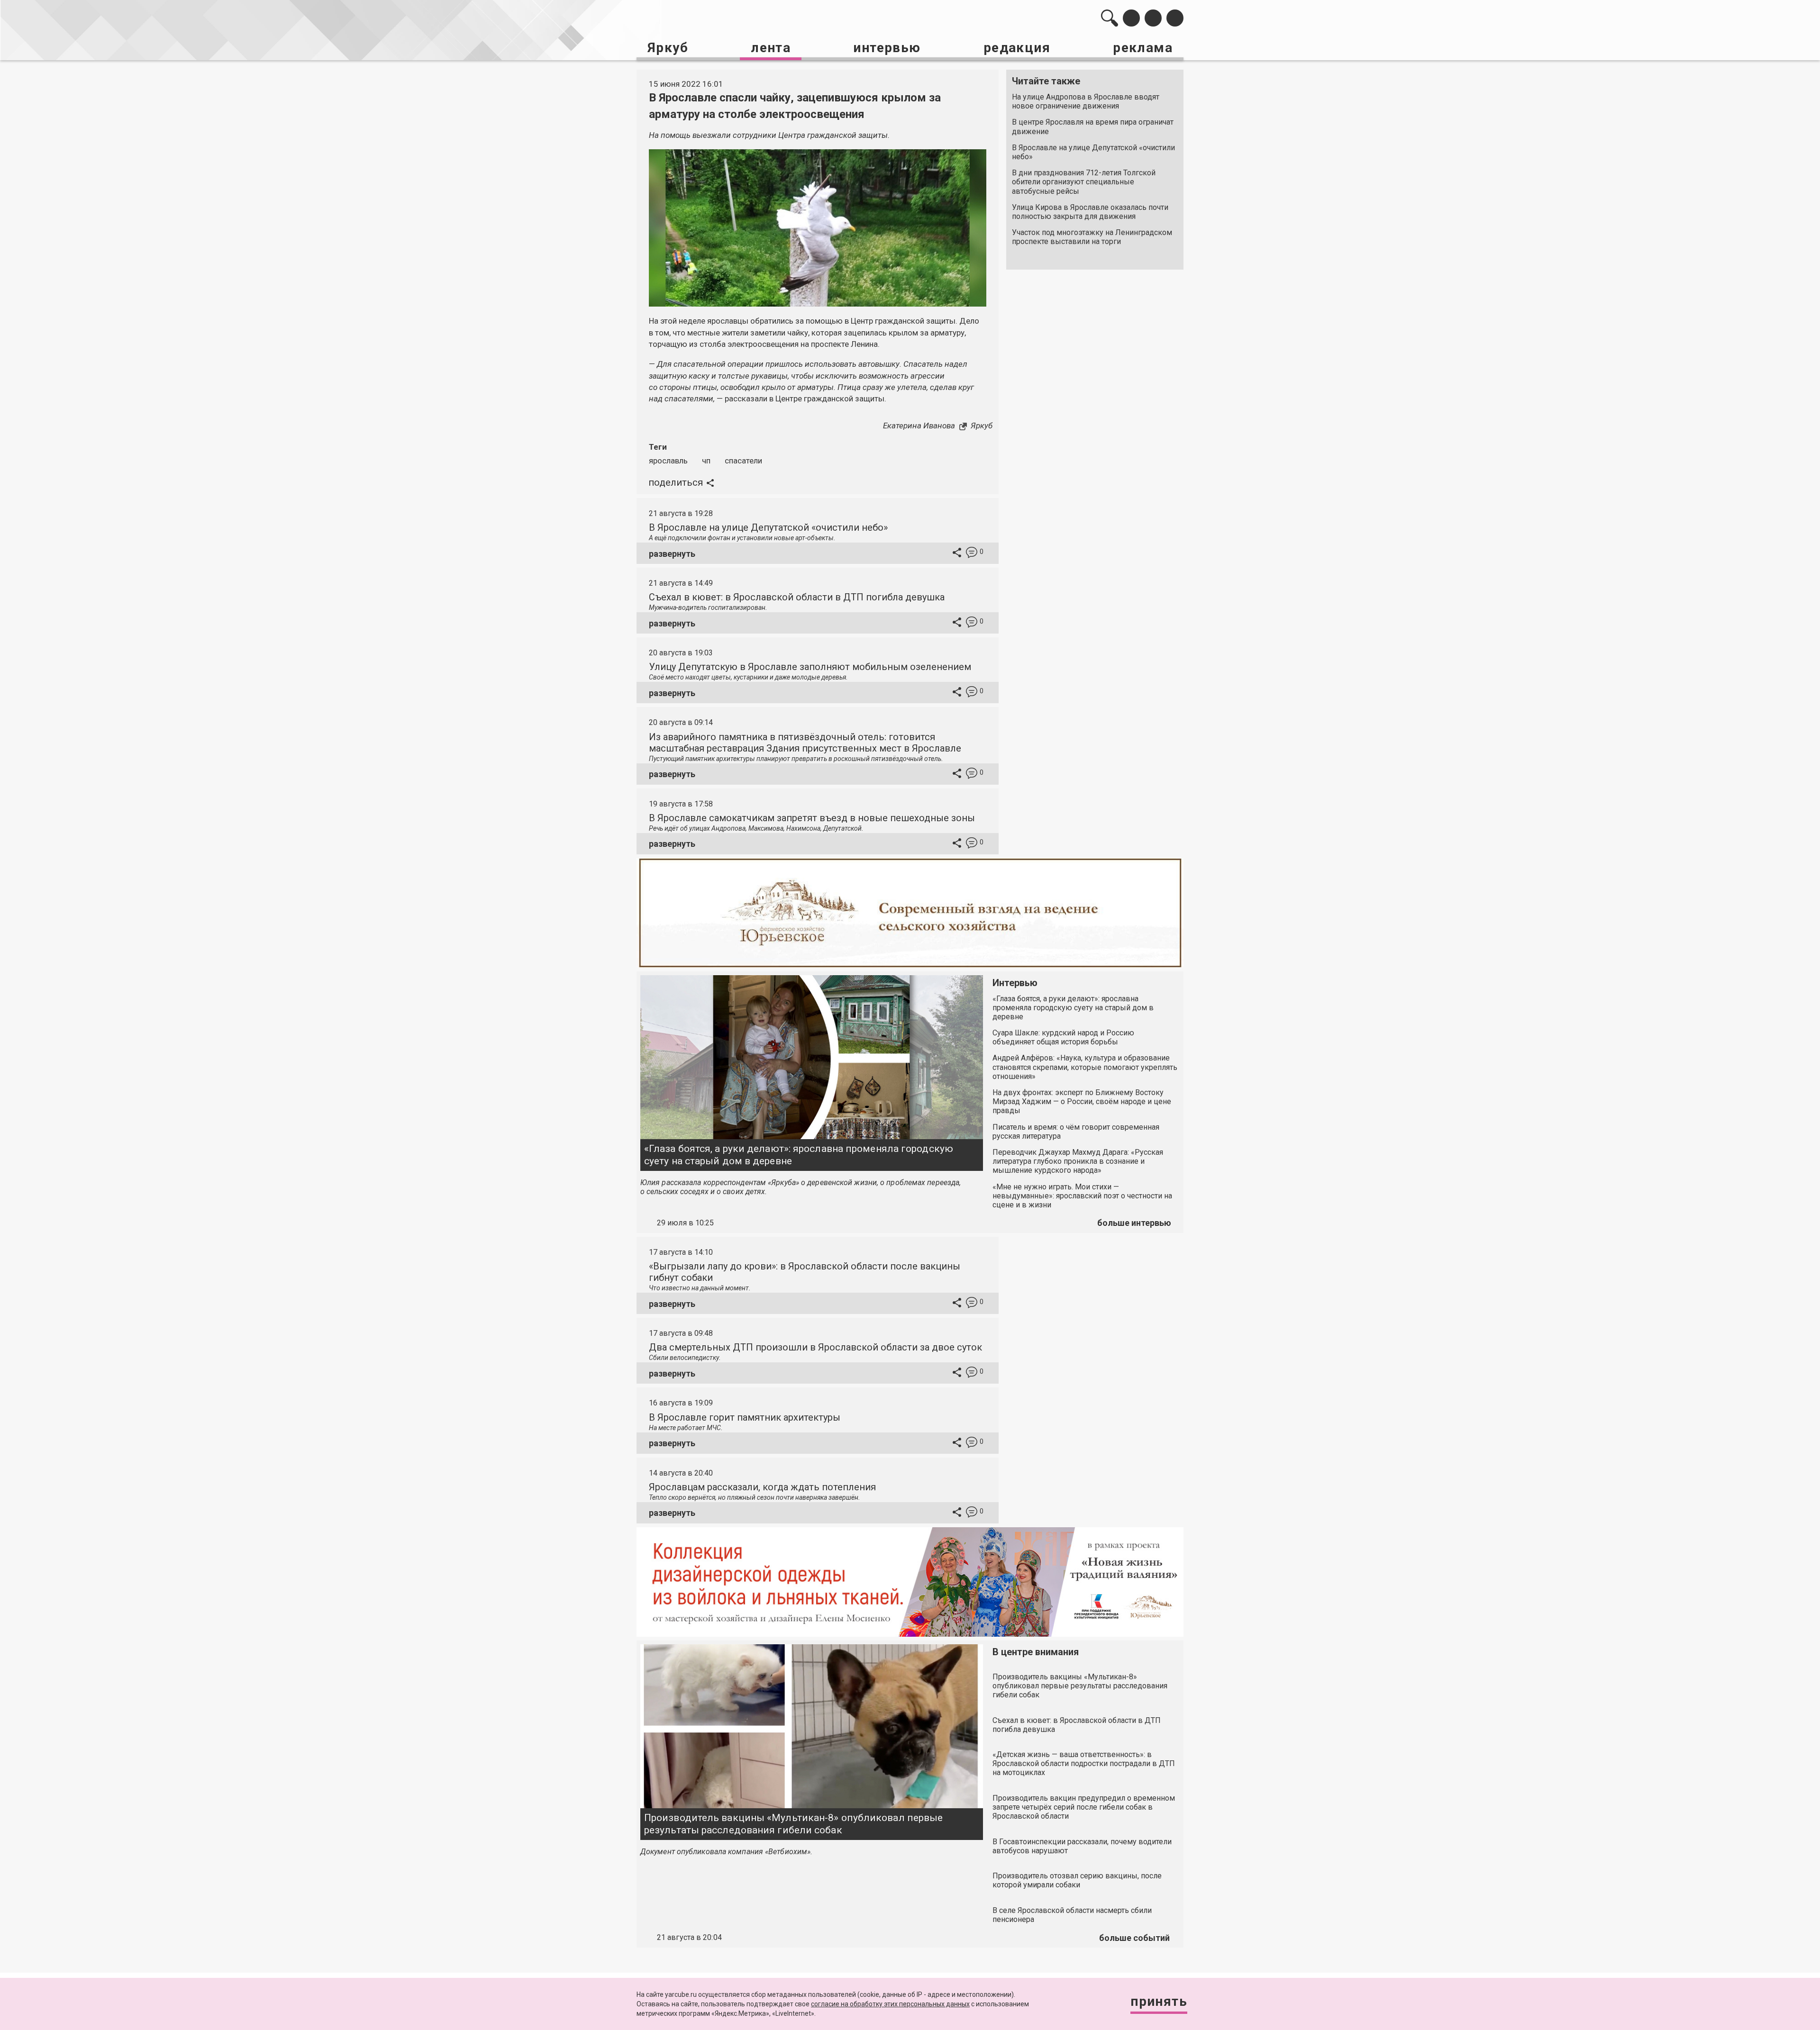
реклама (1143, 48)
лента (771, 48)
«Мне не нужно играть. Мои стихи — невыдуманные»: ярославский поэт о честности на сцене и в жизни (1082, 1196)
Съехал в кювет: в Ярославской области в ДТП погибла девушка (797, 597)
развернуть (672, 554)
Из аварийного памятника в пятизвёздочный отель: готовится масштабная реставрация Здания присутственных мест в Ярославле (805, 743)
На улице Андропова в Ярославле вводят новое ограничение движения (1086, 101)
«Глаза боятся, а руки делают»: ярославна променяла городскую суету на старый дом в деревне (799, 1155)
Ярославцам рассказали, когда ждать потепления (762, 1487)
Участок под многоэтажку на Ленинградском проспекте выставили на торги (1092, 237)
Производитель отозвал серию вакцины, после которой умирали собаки (1077, 1880)
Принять (1159, 2001)
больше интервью (1134, 1223)
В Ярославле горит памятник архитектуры (745, 1417)
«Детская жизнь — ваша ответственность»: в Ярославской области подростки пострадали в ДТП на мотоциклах (1084, 1763)
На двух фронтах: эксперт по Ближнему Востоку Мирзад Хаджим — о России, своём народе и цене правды (1082, 1101)
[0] (972, 554)
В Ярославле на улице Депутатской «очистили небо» (1093, 152)
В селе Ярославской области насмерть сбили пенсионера (1072, 1915)
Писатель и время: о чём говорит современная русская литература (1076, 1132)
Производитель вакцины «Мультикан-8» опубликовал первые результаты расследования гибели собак (793, 1824)
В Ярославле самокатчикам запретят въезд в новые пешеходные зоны (812, 818)
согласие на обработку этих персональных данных (890, 2004)
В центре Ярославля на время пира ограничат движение (1093, 127)
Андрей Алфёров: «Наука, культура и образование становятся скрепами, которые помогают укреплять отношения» (1085, 1067)
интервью (887, 48)
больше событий (1134, 1938)
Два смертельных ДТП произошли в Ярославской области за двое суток (815, 1347)
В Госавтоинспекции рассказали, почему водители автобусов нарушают (1082, 1846)
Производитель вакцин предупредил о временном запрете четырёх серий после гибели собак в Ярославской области (1084, 1807)
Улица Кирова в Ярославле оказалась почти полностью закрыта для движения (1090, 212)
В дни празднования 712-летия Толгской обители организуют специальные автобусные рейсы (1084, 182)
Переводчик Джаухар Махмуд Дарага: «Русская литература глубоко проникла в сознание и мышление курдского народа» (1078, 1161)
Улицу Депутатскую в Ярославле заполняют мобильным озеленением (810, 667)
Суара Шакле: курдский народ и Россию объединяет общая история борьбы (1063, 1037)
